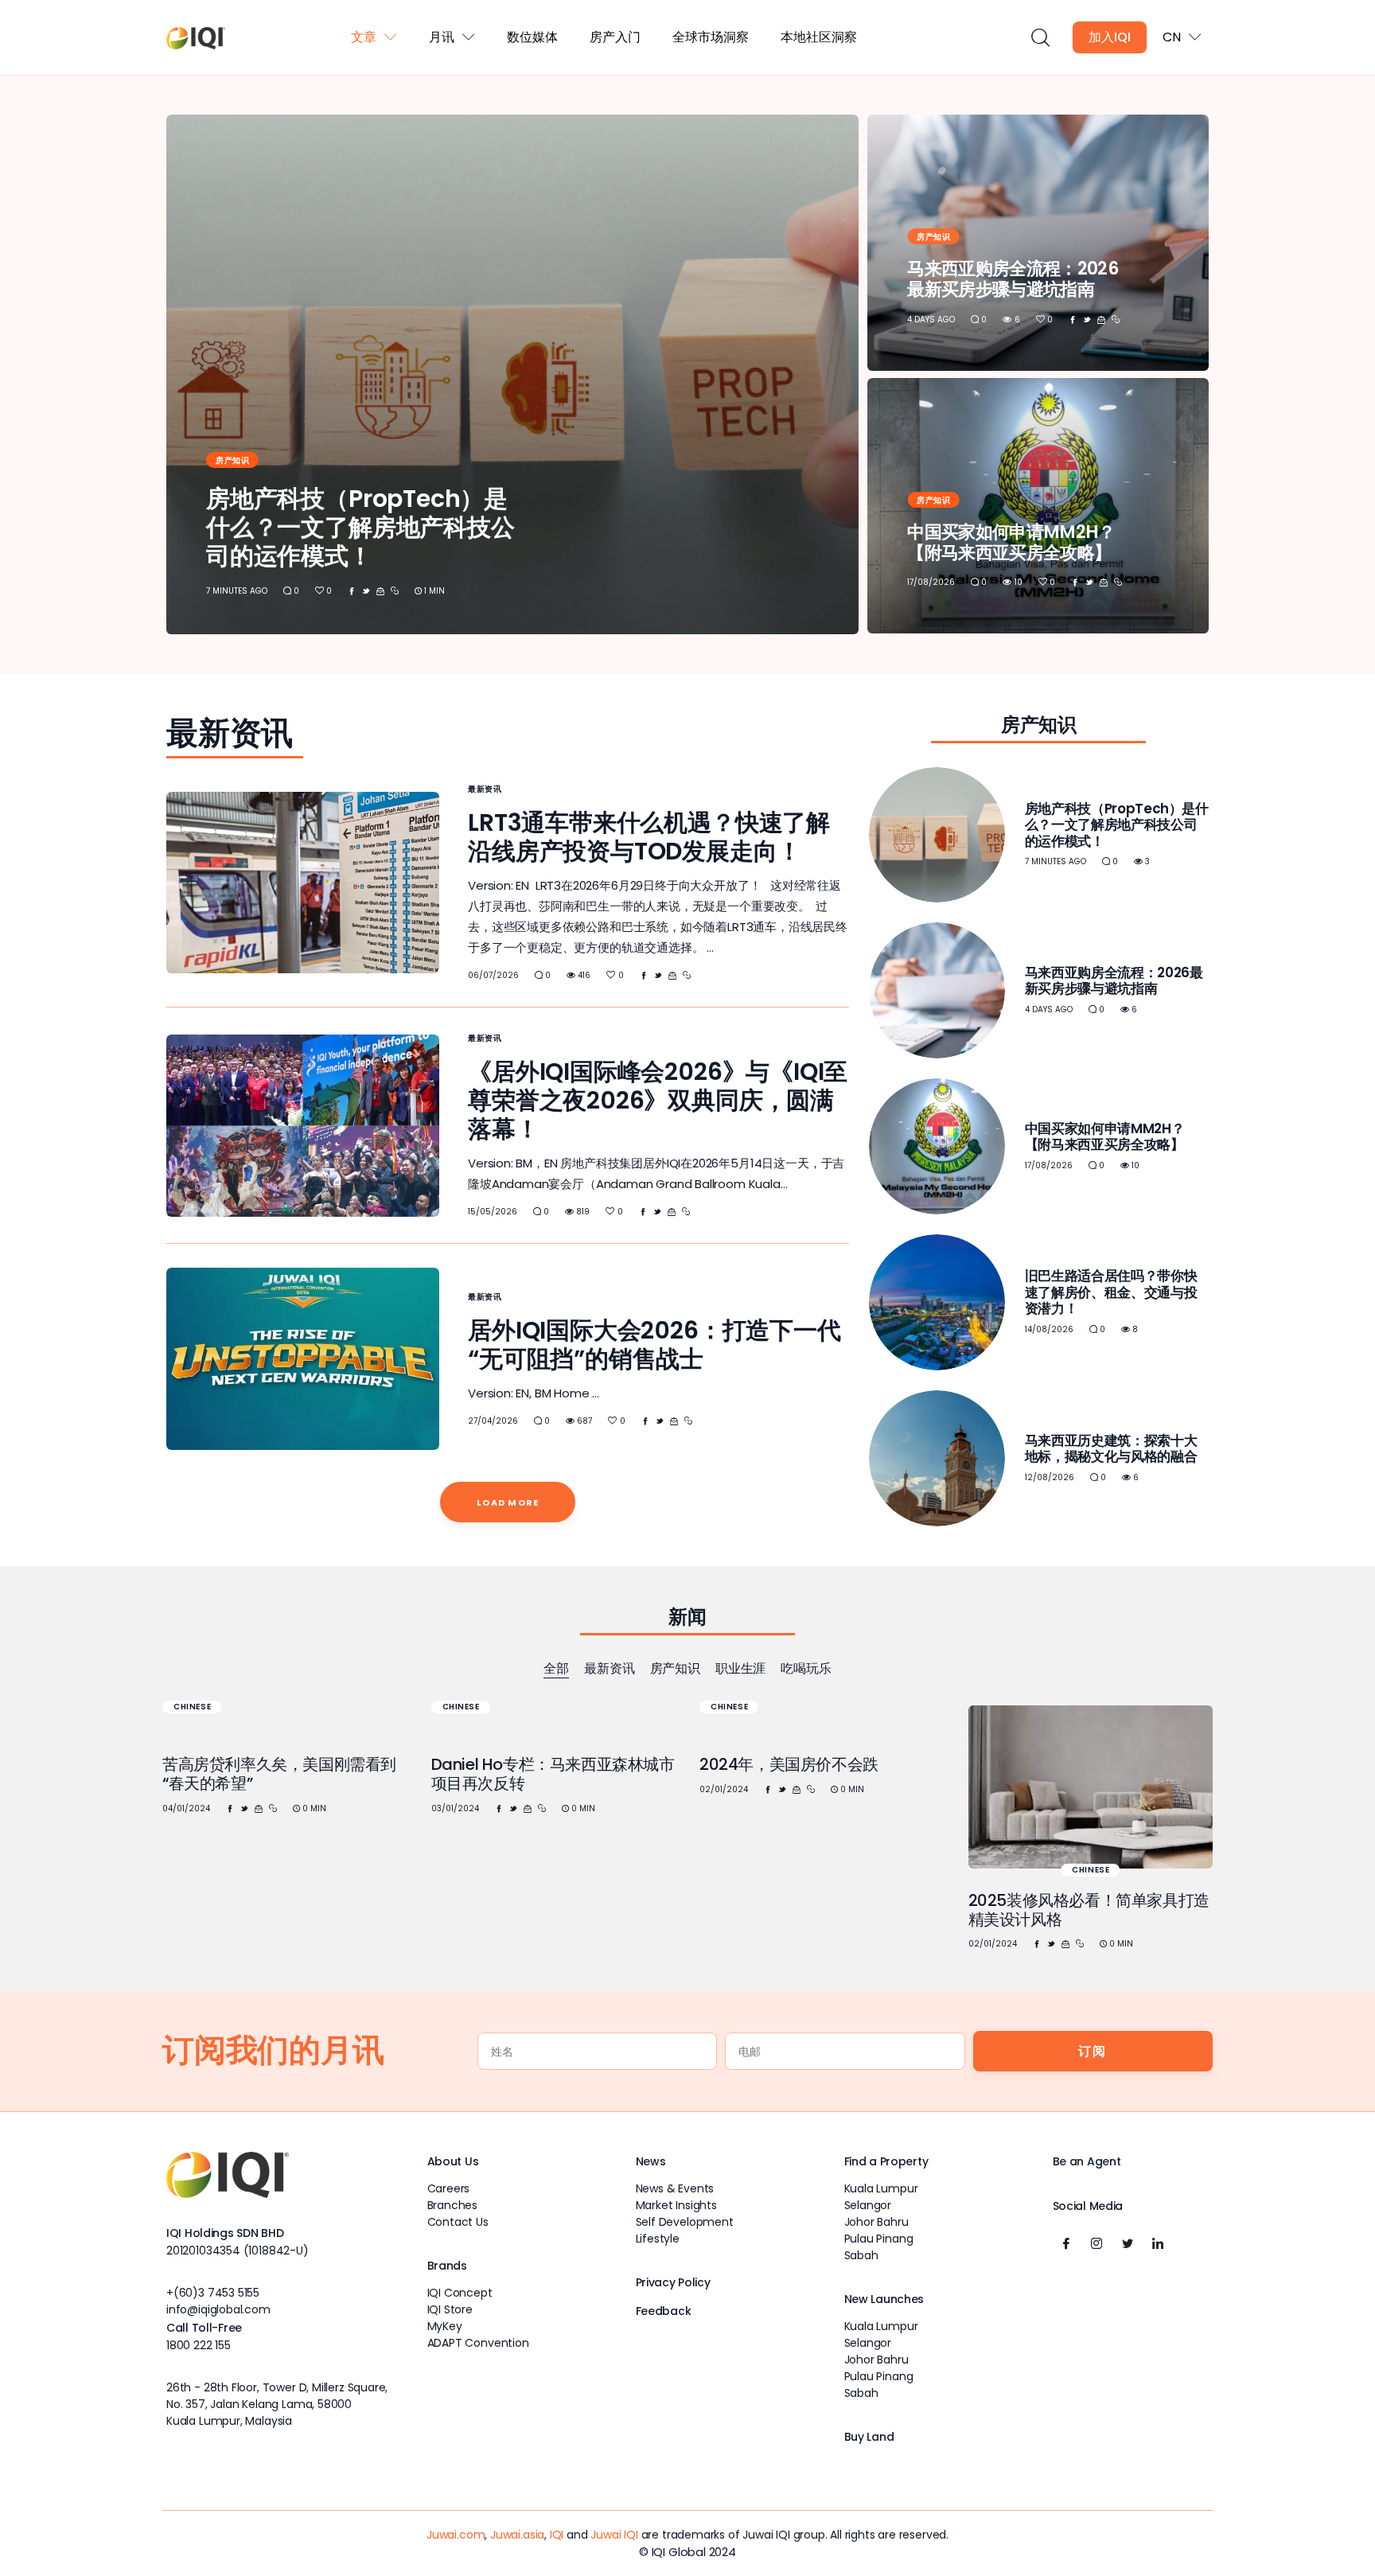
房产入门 (615, 37)
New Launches (884, 2299)
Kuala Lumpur (881, 2188)
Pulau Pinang (879, 2239)
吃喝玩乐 (806, 1668)
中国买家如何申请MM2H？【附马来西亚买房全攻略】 (1011, 542)
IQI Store (450, 2309)
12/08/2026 (1050, 1477)
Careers (449, 2188)
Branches (453, 2205)
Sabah (861, 2255)
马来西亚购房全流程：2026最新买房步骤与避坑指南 (1013, 279)
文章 (364, 37)
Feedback (664, 2311)
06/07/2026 (493, 975)
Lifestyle (658, 2239)
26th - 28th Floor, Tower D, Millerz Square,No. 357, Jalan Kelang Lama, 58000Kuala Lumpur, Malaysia (277, 2404)
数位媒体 (532, 37)
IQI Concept (460, 2293)
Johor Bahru (876, 2222)
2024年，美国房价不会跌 (789, 1764)
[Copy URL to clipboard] (395, 591)
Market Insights (676, 2205)
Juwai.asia (517, 2535)
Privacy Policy (673, 2282)
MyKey (445, 2326)
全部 (556, 1668)
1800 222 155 (199, 2345)
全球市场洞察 (711, 37)
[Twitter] (1128, 2243)
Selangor (868, 2205)
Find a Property (886, 2161)
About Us (453, 2161)
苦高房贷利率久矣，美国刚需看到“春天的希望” (279, 1774)
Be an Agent (1087, 2161)
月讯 (442, 37)
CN (1172, 37)
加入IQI (1110, 37)
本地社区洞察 (819, 37)
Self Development (685, 2222)
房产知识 (232, 460)
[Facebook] (1066, 2243)
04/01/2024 (186, 1808)
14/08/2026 (1049, 1329)
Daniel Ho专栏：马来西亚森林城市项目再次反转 (553, 1774)
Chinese (192, 1707)
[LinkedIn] (1158, 2243)
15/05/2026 (493, 1212)
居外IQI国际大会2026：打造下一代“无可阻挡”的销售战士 (654, 1345)
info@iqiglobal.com (218, 2309)
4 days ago (931, 320)
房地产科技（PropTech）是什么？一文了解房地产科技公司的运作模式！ (360, 527)
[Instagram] (1096, 2243)
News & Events (675, 2188)
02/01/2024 (724, 1789)
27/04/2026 (493, 1421)
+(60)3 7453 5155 (213, 2293)
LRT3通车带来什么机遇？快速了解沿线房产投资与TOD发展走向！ (649, 837)
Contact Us (458, 2222)
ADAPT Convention (478, 2343)
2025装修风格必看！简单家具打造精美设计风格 (1089, 1910)
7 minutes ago (237, 591)
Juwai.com (456, 2535)
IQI (557, 2535)
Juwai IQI (614, 2535)
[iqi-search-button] (1040, 38)
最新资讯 (485, 789)
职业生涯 (740, 1668)
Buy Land (869, 2437)
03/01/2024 (455, 1808)
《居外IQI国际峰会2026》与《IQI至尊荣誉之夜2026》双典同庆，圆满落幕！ (658, 1100)
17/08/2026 (931, 582)
